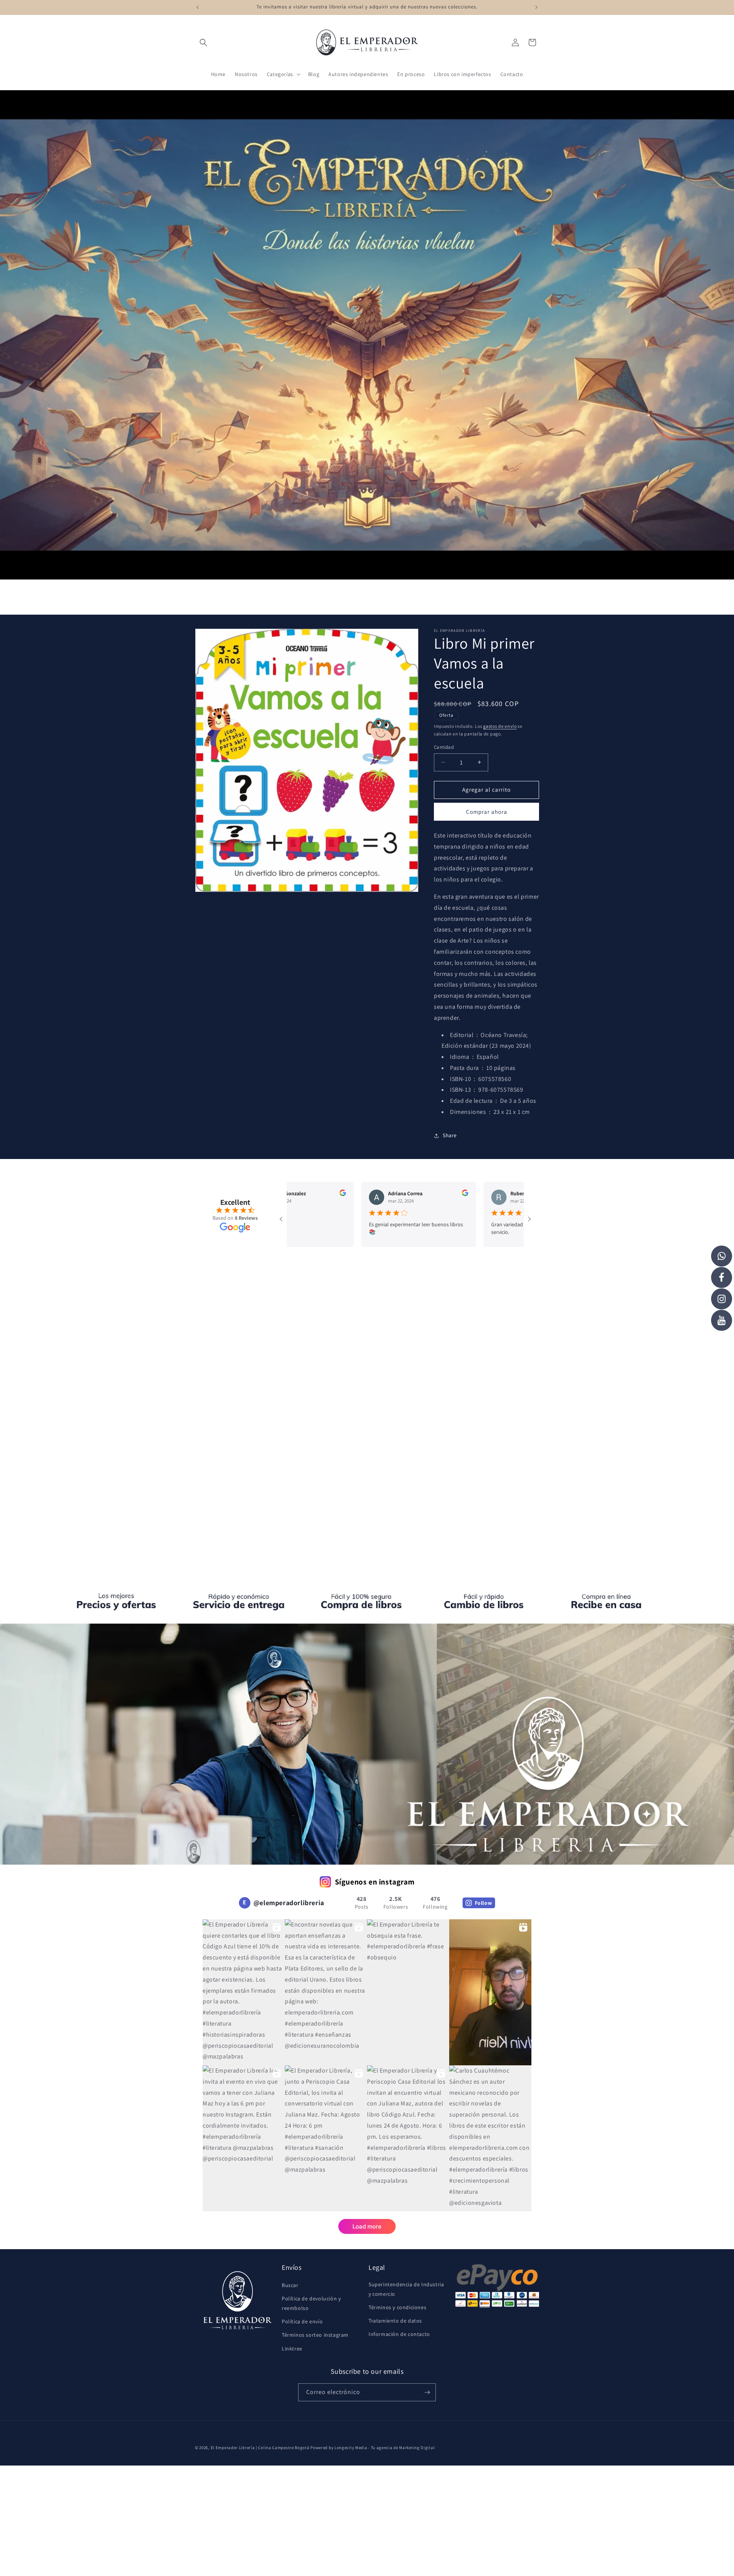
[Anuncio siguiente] (536, 7)
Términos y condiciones (397, 2307)
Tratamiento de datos (395, 2321)
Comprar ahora (487, 812)
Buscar (290, 2285)
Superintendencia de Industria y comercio (406, 2289)
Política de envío (302, 2321)
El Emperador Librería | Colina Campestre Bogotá (260, 2448)
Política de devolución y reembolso (311, 2303)
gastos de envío (500, 726)
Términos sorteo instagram (315, 2335)
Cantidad (444, 747)
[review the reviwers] (392, 1194)
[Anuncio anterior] (198, 7)
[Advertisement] (367, 1345)
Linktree (292, 2349)
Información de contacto (399, 2334)
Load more (367, 2226)
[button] (203, 42)
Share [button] (450, 1135)
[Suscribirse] (427, 2392)
